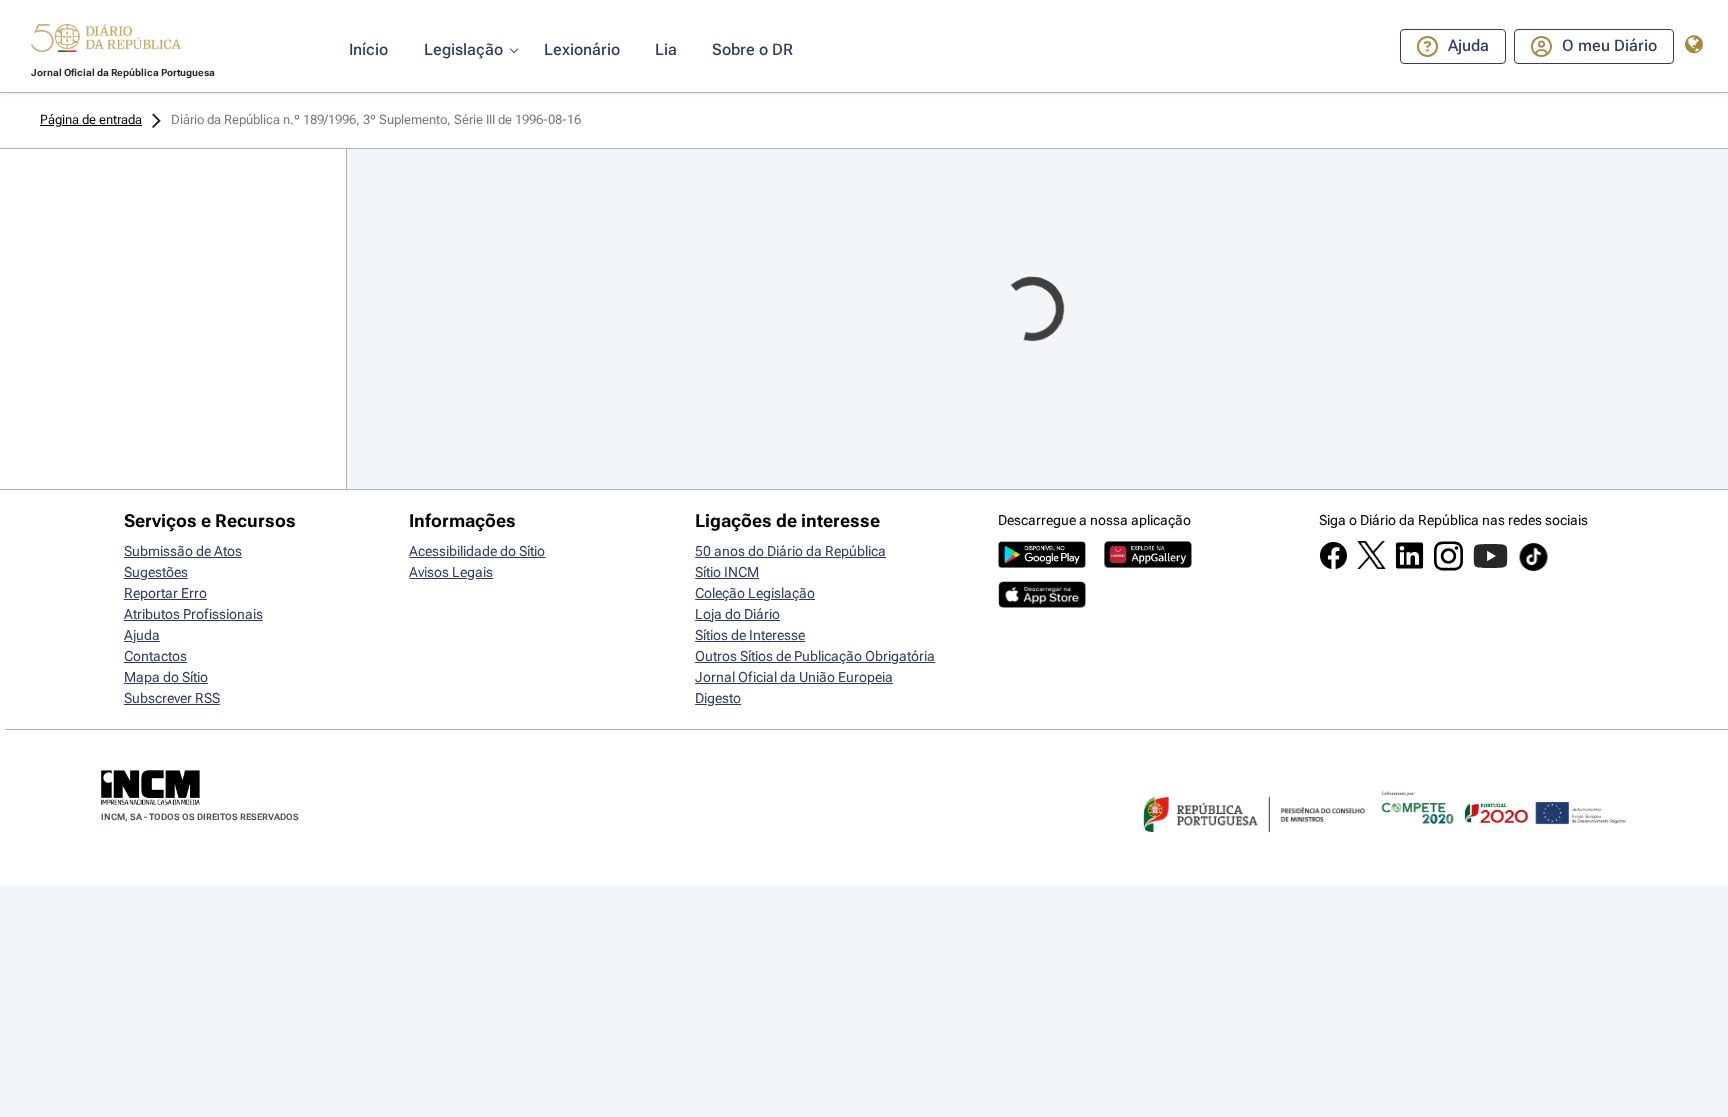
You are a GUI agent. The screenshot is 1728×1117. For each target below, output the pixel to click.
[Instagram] (1448, 566)
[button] (106, 41)
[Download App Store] (1042, 603)
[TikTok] (1533, 568)
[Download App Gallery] (1148, 563)
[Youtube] (1490, 566)
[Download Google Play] (1042, 563)
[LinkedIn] (1409, 565)
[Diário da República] (106, 42)
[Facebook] (1333, 565)
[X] (1371, 564)
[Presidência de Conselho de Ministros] (1252, 844)
